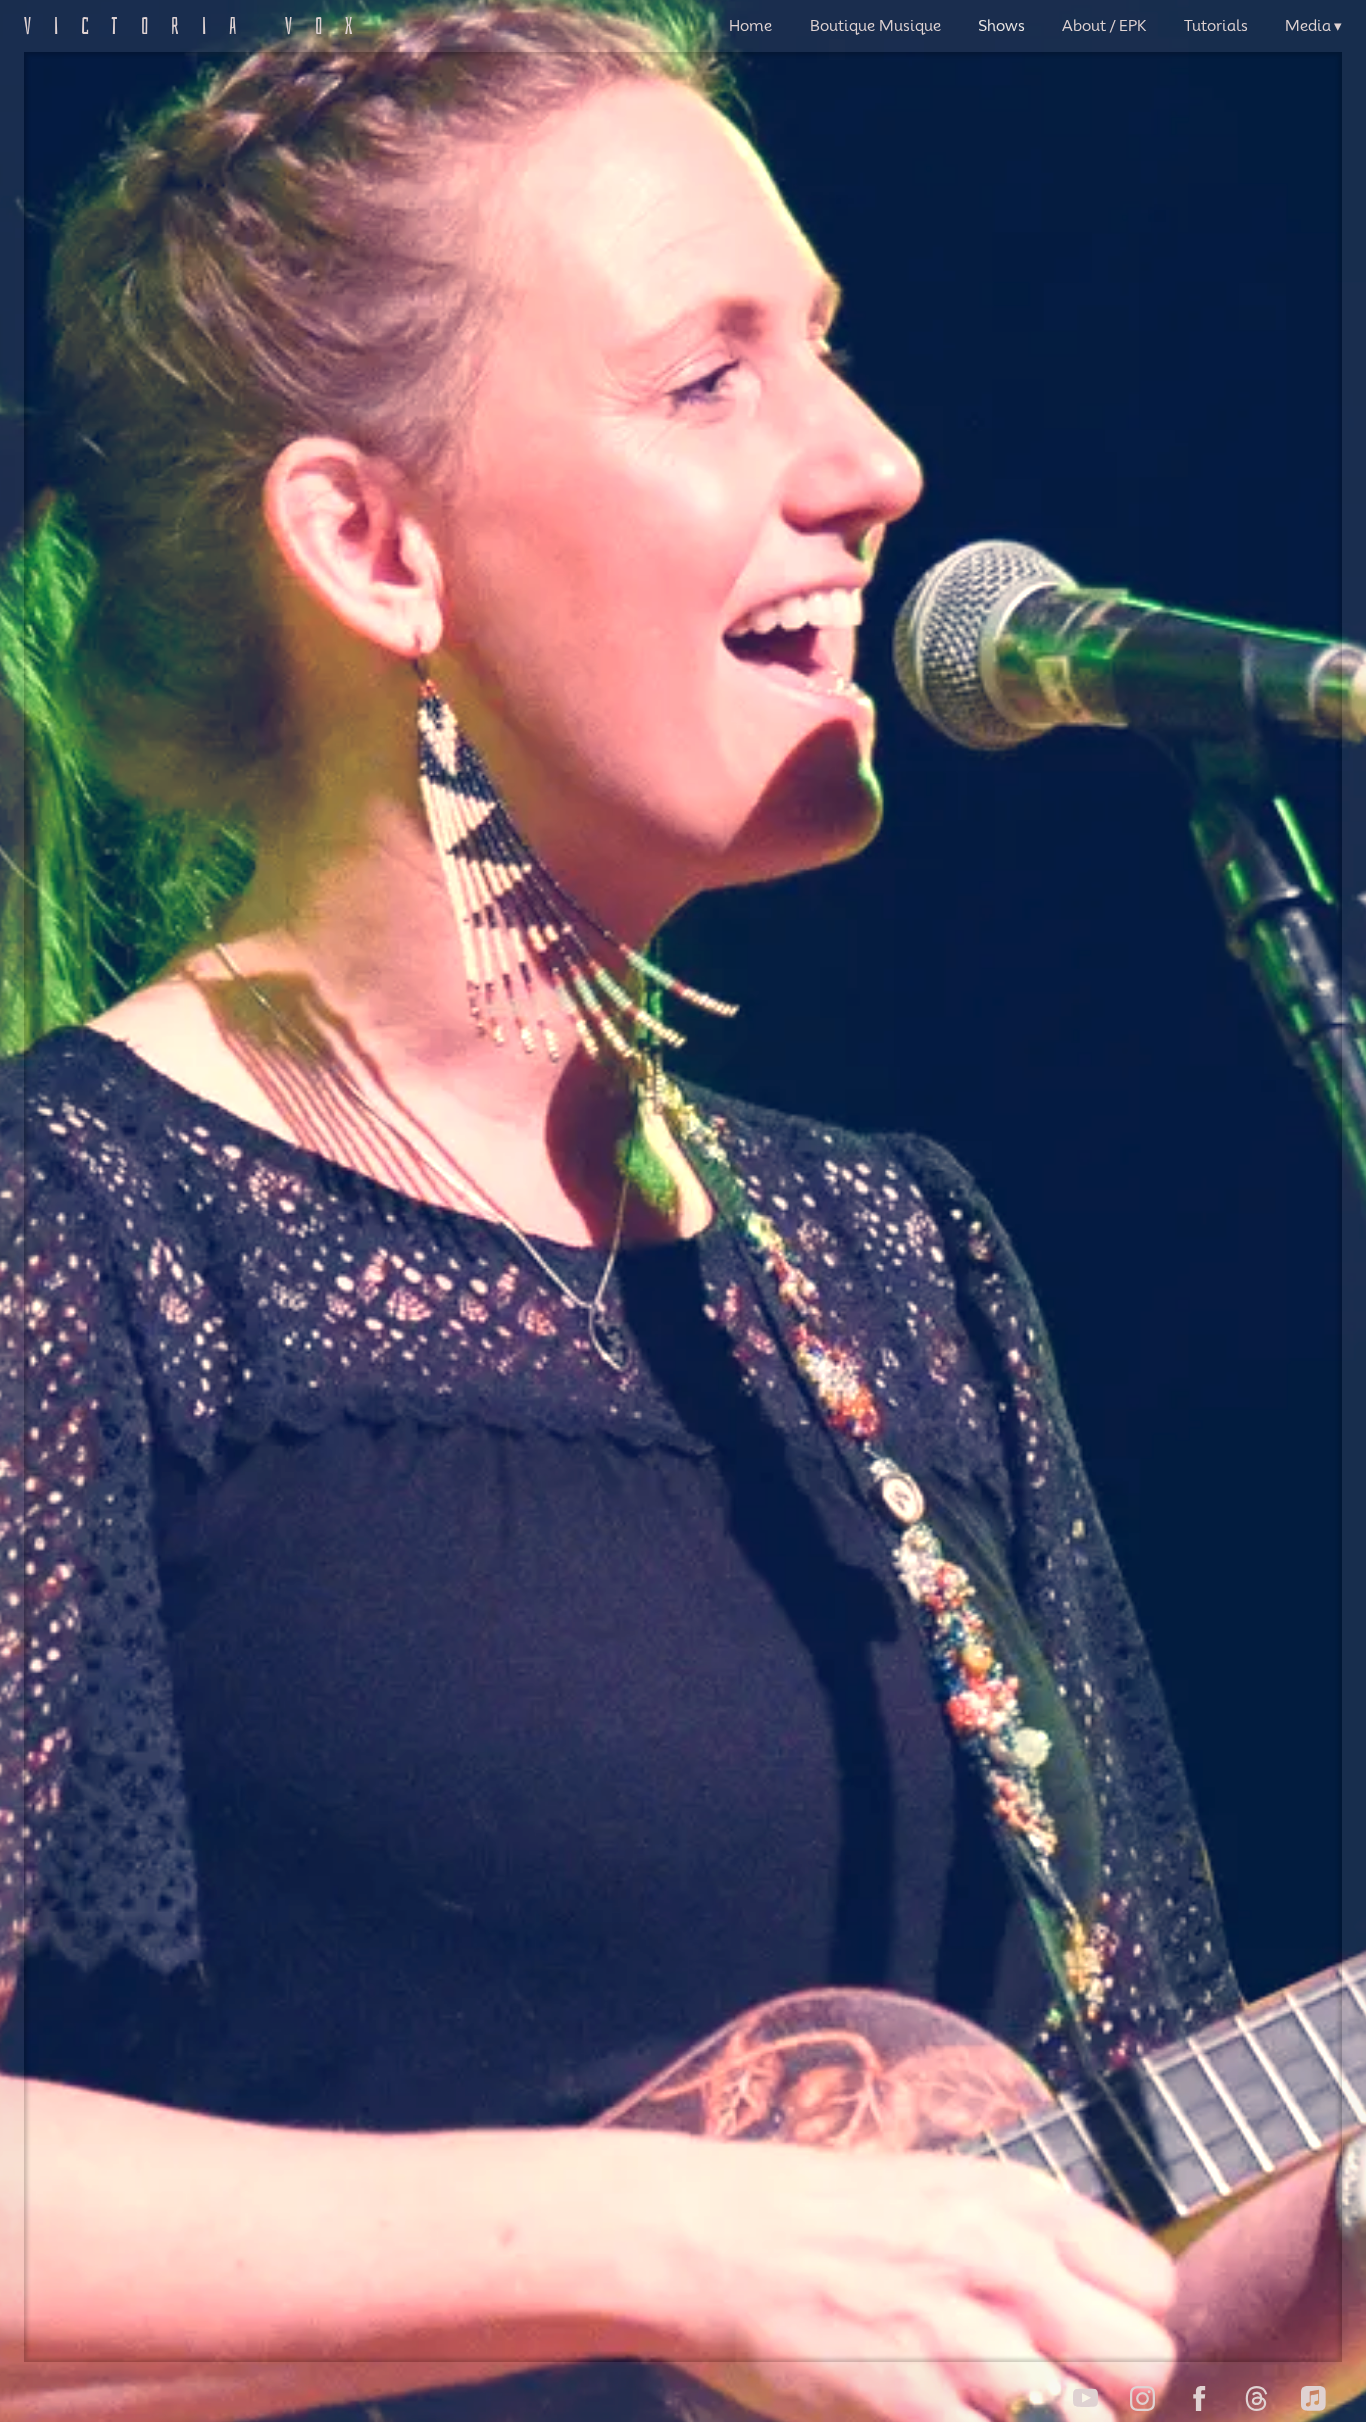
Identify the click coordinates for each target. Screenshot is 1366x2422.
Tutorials (1216, 26)
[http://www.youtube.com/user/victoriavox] (1085, 2398)
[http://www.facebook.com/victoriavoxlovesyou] (1199, 2398)
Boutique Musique (875, 26)
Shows (1001, 26)
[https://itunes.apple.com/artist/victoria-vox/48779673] (1313, 2398)
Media (1308, 26)
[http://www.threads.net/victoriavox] (1256, 2398)
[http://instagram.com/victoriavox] (1142, 2398)
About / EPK (1104, 26)
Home (750, 26)
